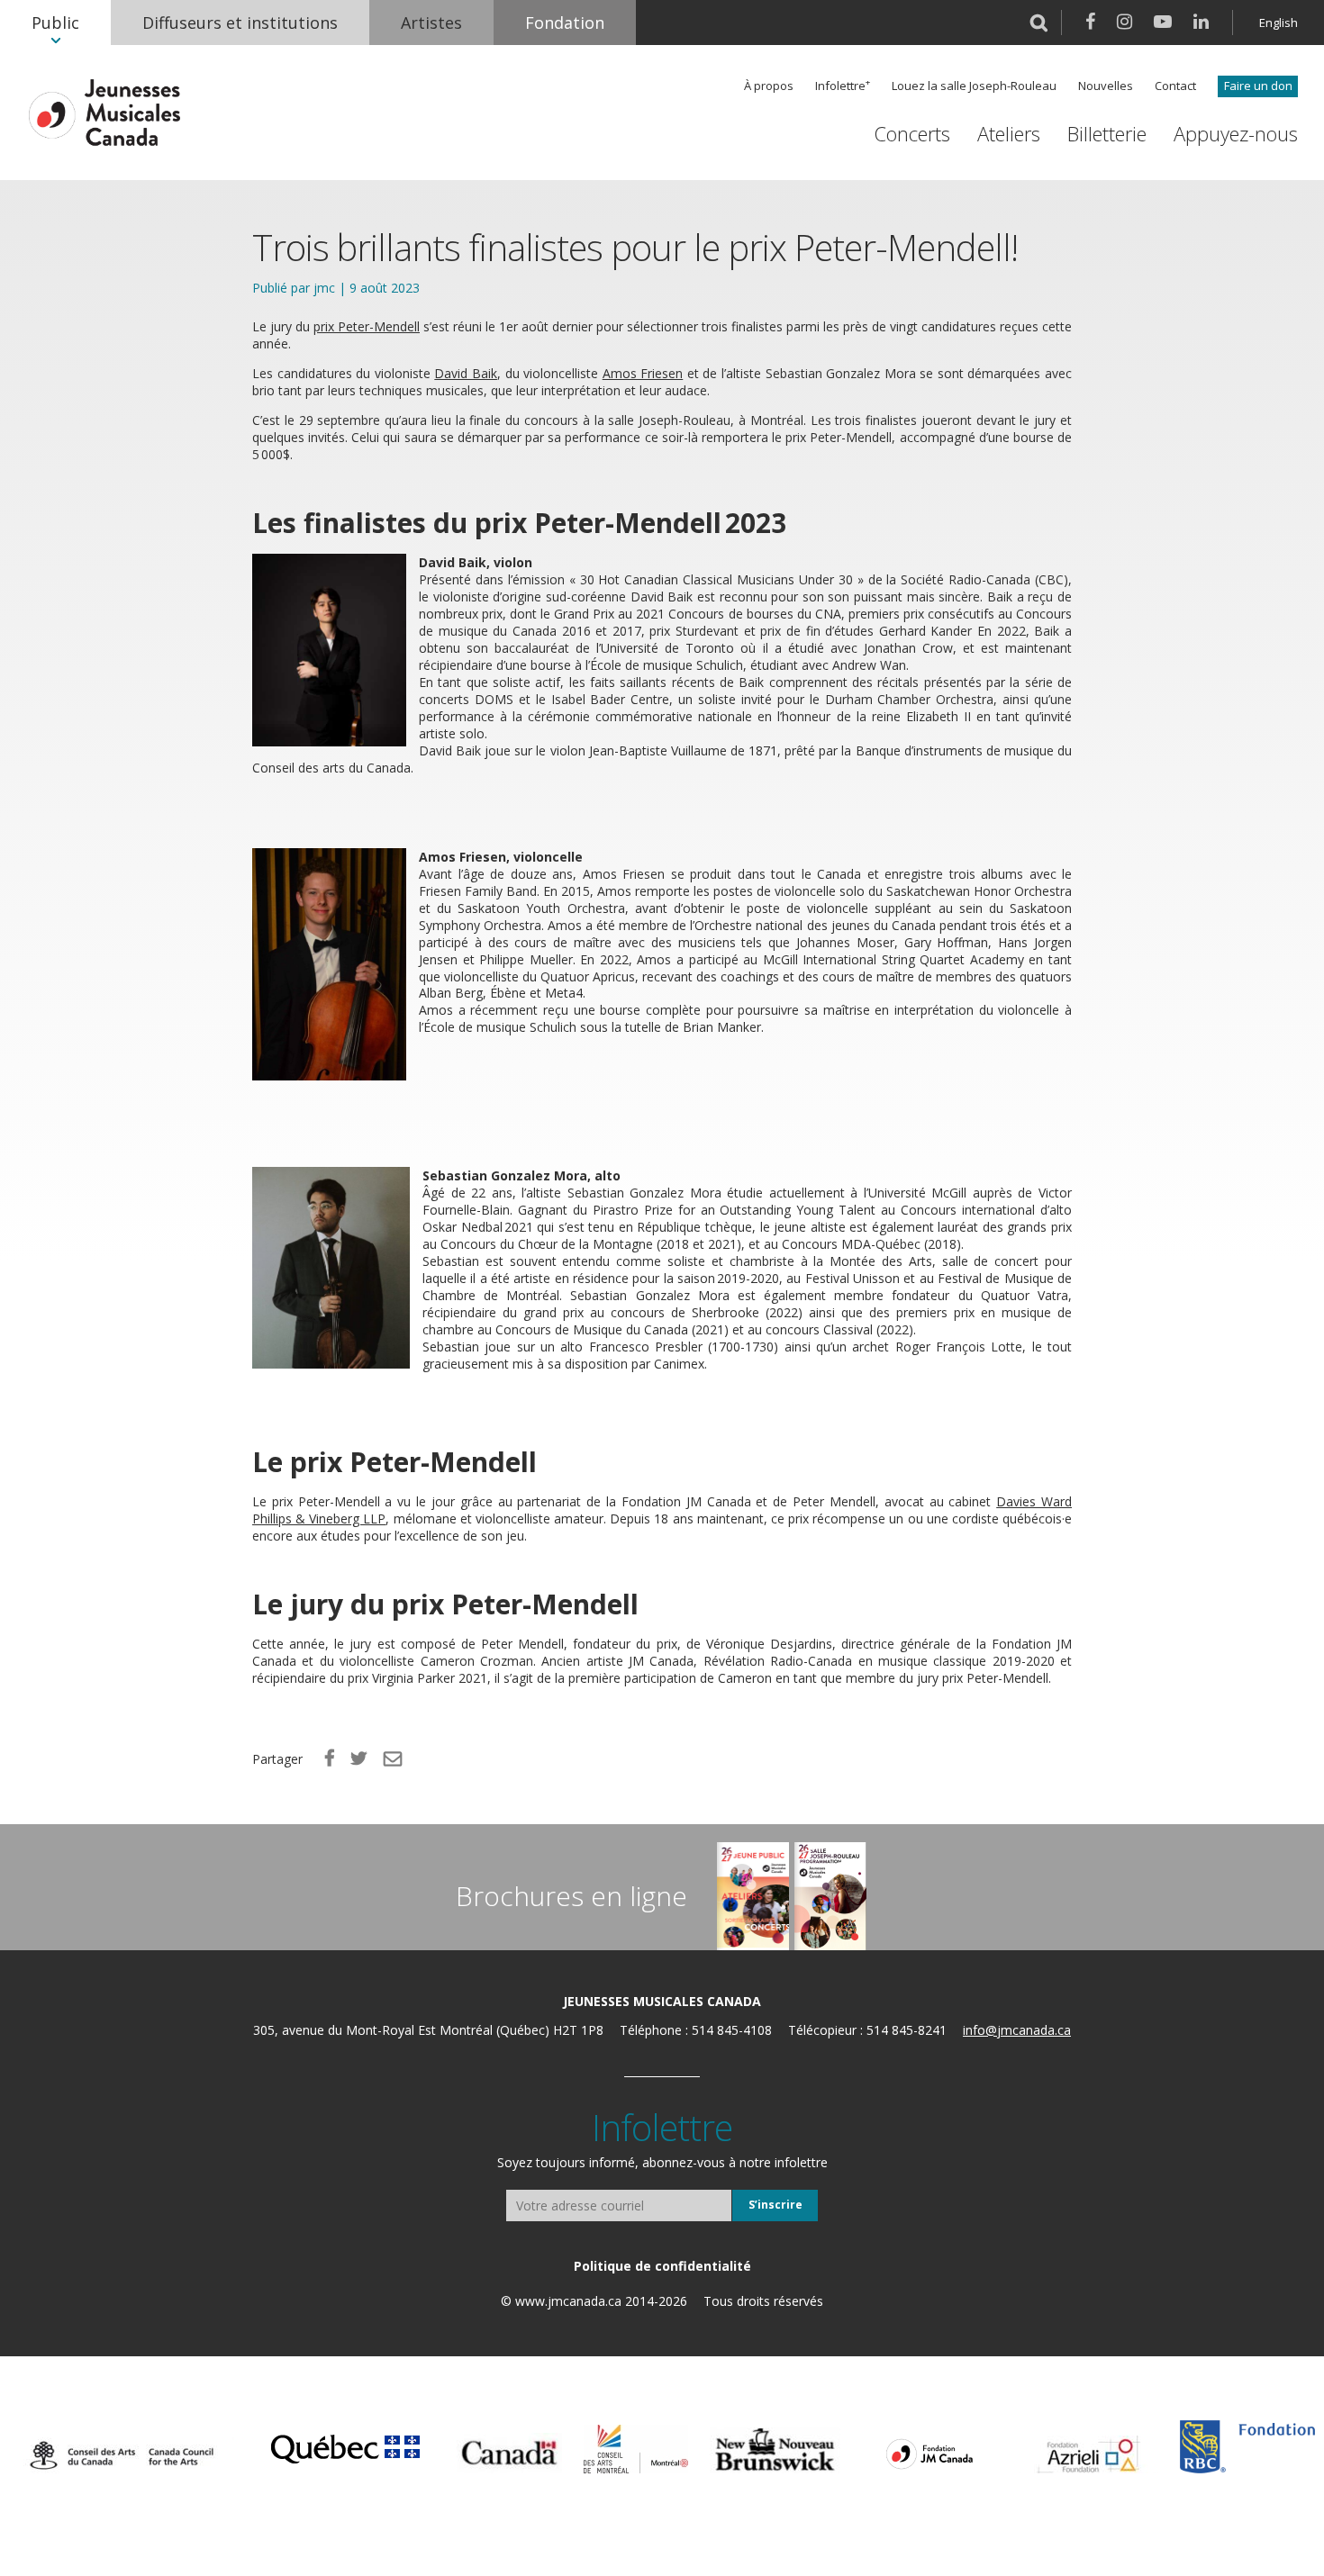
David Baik (466, 373)
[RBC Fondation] (1247, 2447)
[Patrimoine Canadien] (509, 2453)
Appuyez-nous (1236, 134)
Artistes (431, 23)
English (1279, 23)
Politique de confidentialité (662, 2266)
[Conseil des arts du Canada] (122, 2455)
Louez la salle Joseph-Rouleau (974, 86)
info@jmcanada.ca (1017, 2030)
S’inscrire (775, 2205)
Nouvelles (1106, 86)
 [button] (1039, 23)
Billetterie (1107, 134)
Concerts (912, 134)
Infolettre (840, 86)
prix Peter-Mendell (367, 326)
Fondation (565, 23)
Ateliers (1009, 134)
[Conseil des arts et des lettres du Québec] (345, 2446)
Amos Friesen (643, 373)
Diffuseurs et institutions (240, 23)
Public (55, 23)
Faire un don (1258, 86)
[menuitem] (55, 23)
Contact (1175, 86)
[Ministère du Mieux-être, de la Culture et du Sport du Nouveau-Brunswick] (775, 2450)
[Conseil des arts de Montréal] (636, 2449)
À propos (769, 86)
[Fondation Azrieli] (1088, 2454)
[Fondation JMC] (930, 2453)
